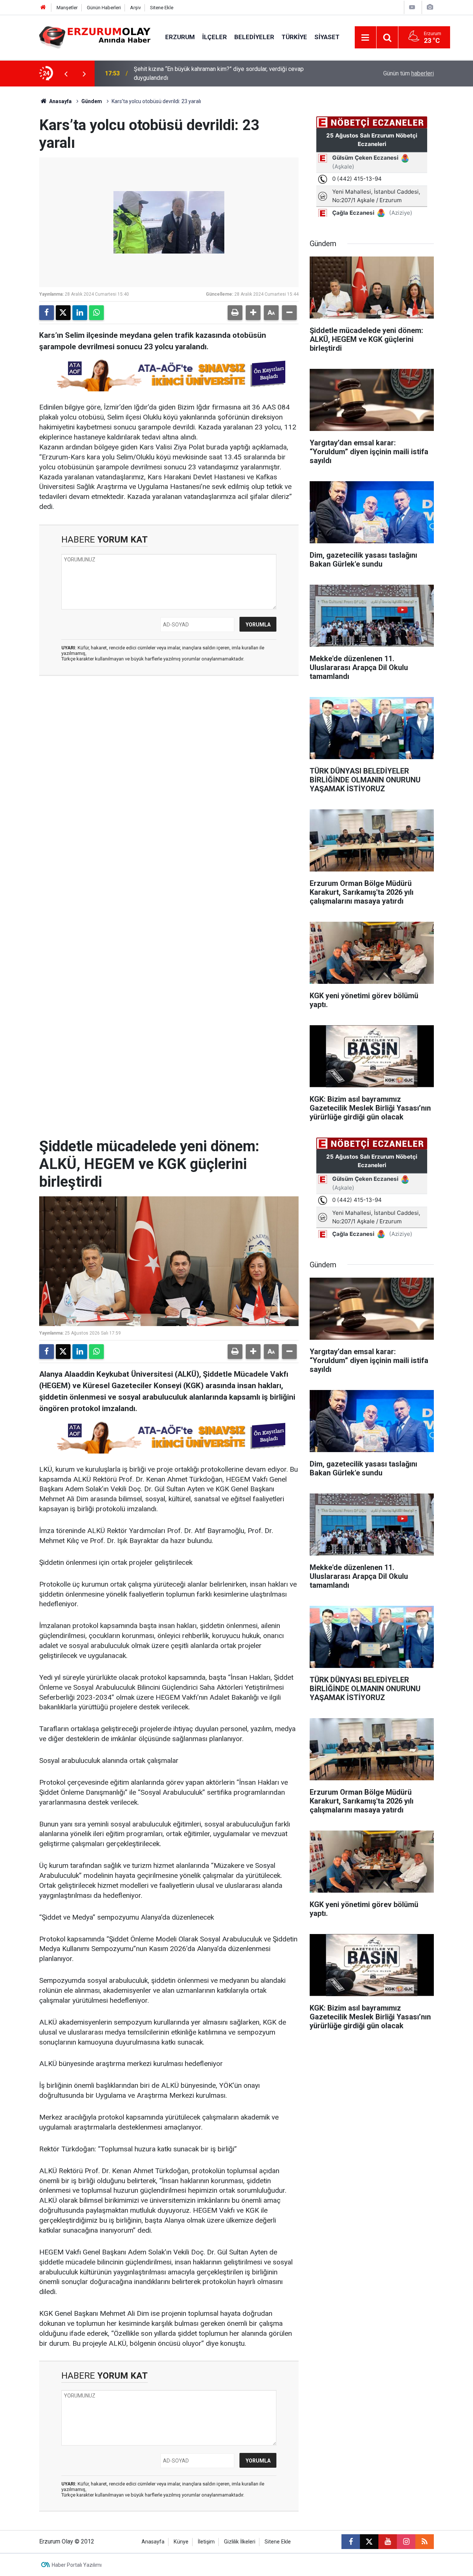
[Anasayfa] (43, 8)
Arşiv (135, 8)
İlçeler (215, 37)
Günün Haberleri (104, 8)
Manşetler (67, 8)
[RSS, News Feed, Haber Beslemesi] (425, 2542)
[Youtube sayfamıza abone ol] (388, 2542)
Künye (181, 2542)
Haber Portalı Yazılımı (77, 2565)
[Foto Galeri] (430, 7)
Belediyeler (254, 37)
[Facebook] (47, 313)
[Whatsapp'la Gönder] (96, 313)
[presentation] (66, 74)
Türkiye (294, 37)
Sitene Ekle (162, 8)
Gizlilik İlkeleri (240, 2542)
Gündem (92, 101)
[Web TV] (412, 7)
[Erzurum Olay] (95, 37)
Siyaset (327, 37)
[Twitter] (63, 313)
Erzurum (180, 37)
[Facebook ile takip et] (351, 2542)
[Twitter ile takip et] (369, 2542)
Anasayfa (60, 101)
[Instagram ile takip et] (406, 2542)
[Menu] (365, 38)
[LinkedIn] (80, 313)
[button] (253, 313)
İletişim (206, 2542)
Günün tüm (409, 73)
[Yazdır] (235, 313)
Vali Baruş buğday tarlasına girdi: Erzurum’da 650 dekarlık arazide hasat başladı (225, 73)
